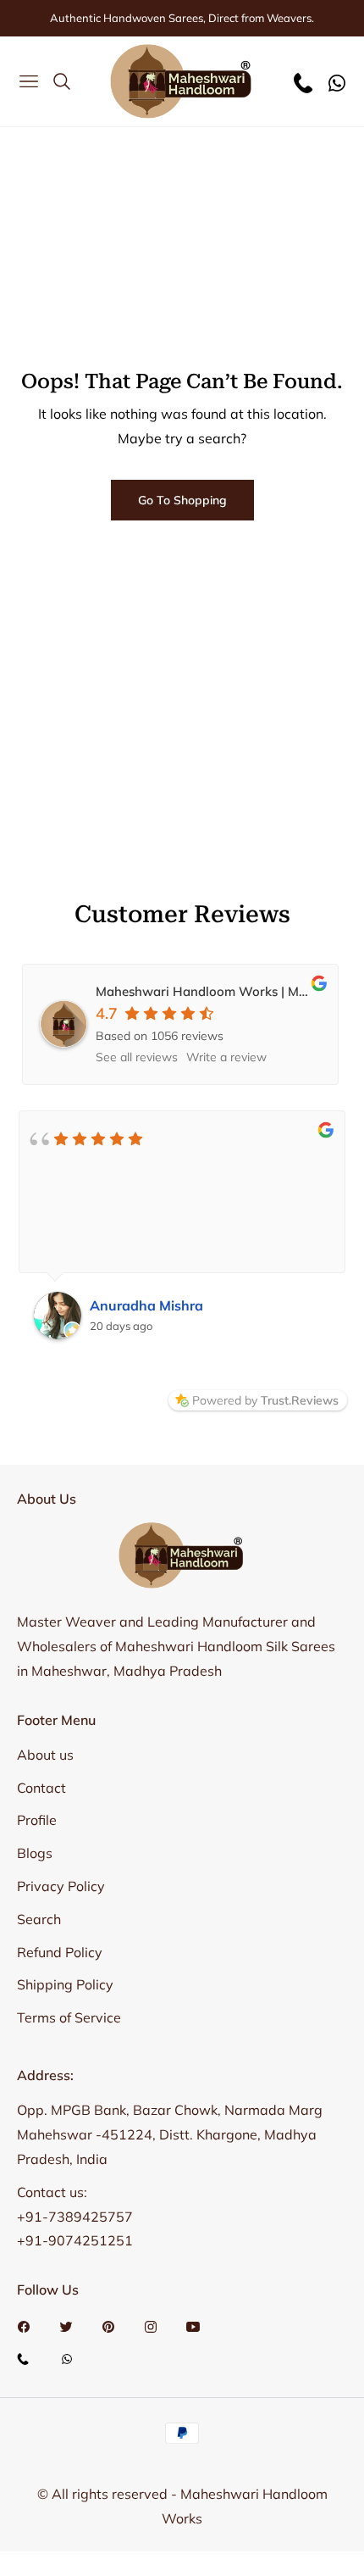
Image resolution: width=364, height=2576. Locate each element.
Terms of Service (69, 2017)
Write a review (226, 1057)
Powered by (265, 1400)
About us (45, 1755)
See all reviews (137, 1057)
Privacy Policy (61, 1886)
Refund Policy (60, 1952)
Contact (41, 1788)
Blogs (35, 1853)
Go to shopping (182, 500)
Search (39, 1919)
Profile (37, 1820)
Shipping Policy (65, 1984)
